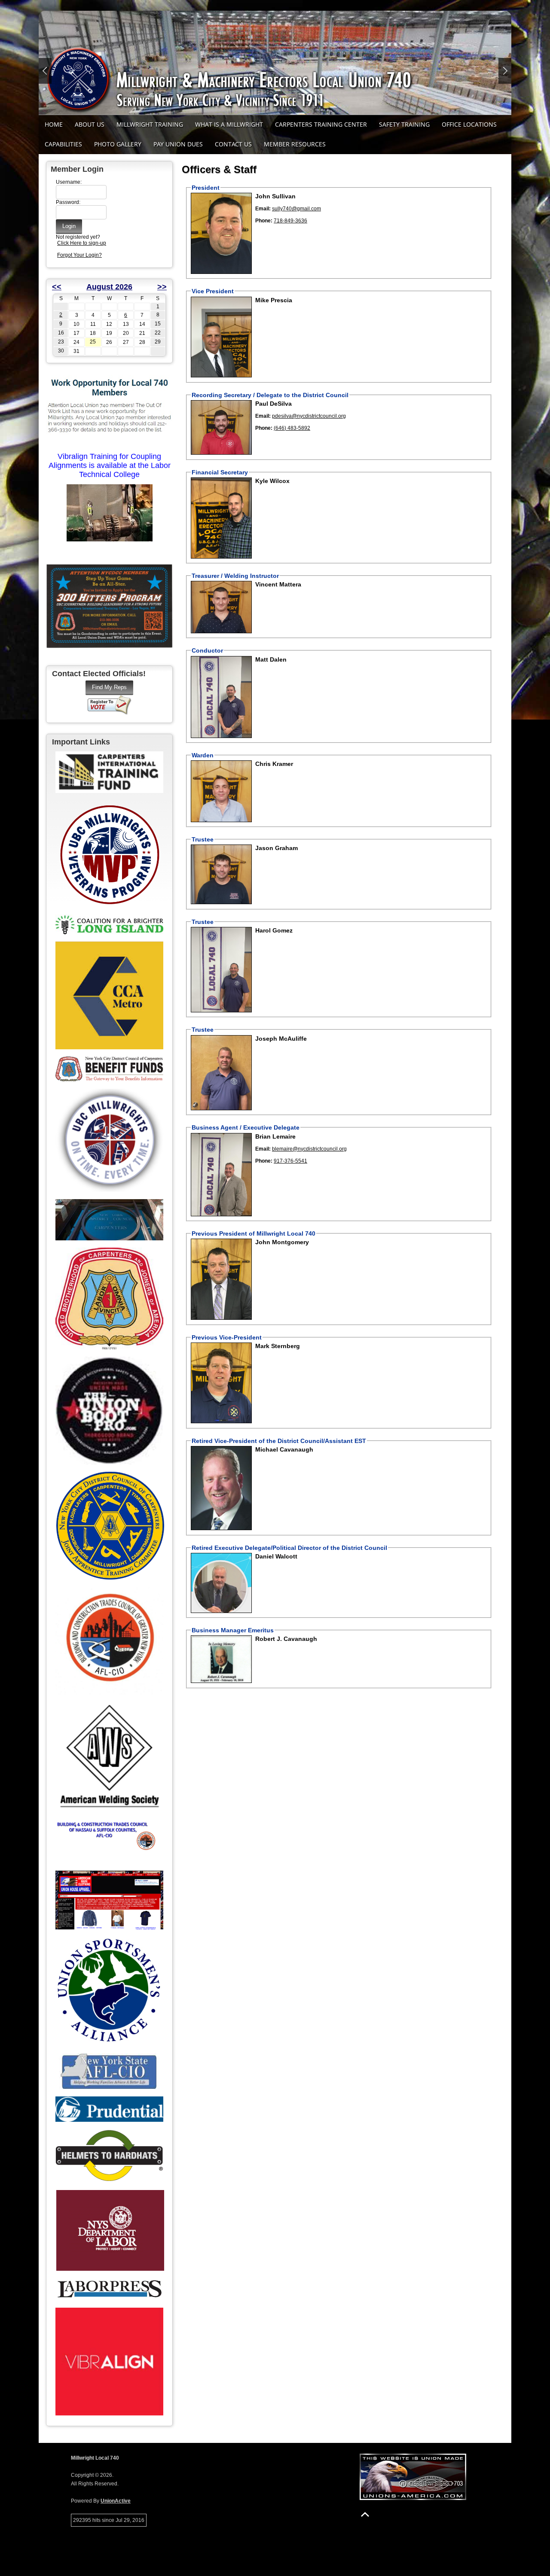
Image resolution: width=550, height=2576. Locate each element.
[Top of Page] (365, 2514)
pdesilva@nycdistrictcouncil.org (309, 416)
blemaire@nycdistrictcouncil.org (309, 1149)
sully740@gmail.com (296, 209)
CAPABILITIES (63, 144)
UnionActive (116, 2501)
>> (162, 287)
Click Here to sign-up (82, 243)
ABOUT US (90, 124)
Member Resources (295, 144)
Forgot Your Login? (79, 255)
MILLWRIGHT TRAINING (150, 124)
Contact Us (233, 144)
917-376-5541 (290, 1161)
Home (54, 124)
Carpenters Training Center (321, 124)
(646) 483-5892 (292, 428)
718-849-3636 (290, 221)
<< (57, 287)
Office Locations (469, 124)
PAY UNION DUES (178, 144)
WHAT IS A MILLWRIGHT (229, 124)
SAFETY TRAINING (404, 124)
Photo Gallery (118, 144)
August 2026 (109, 287)
